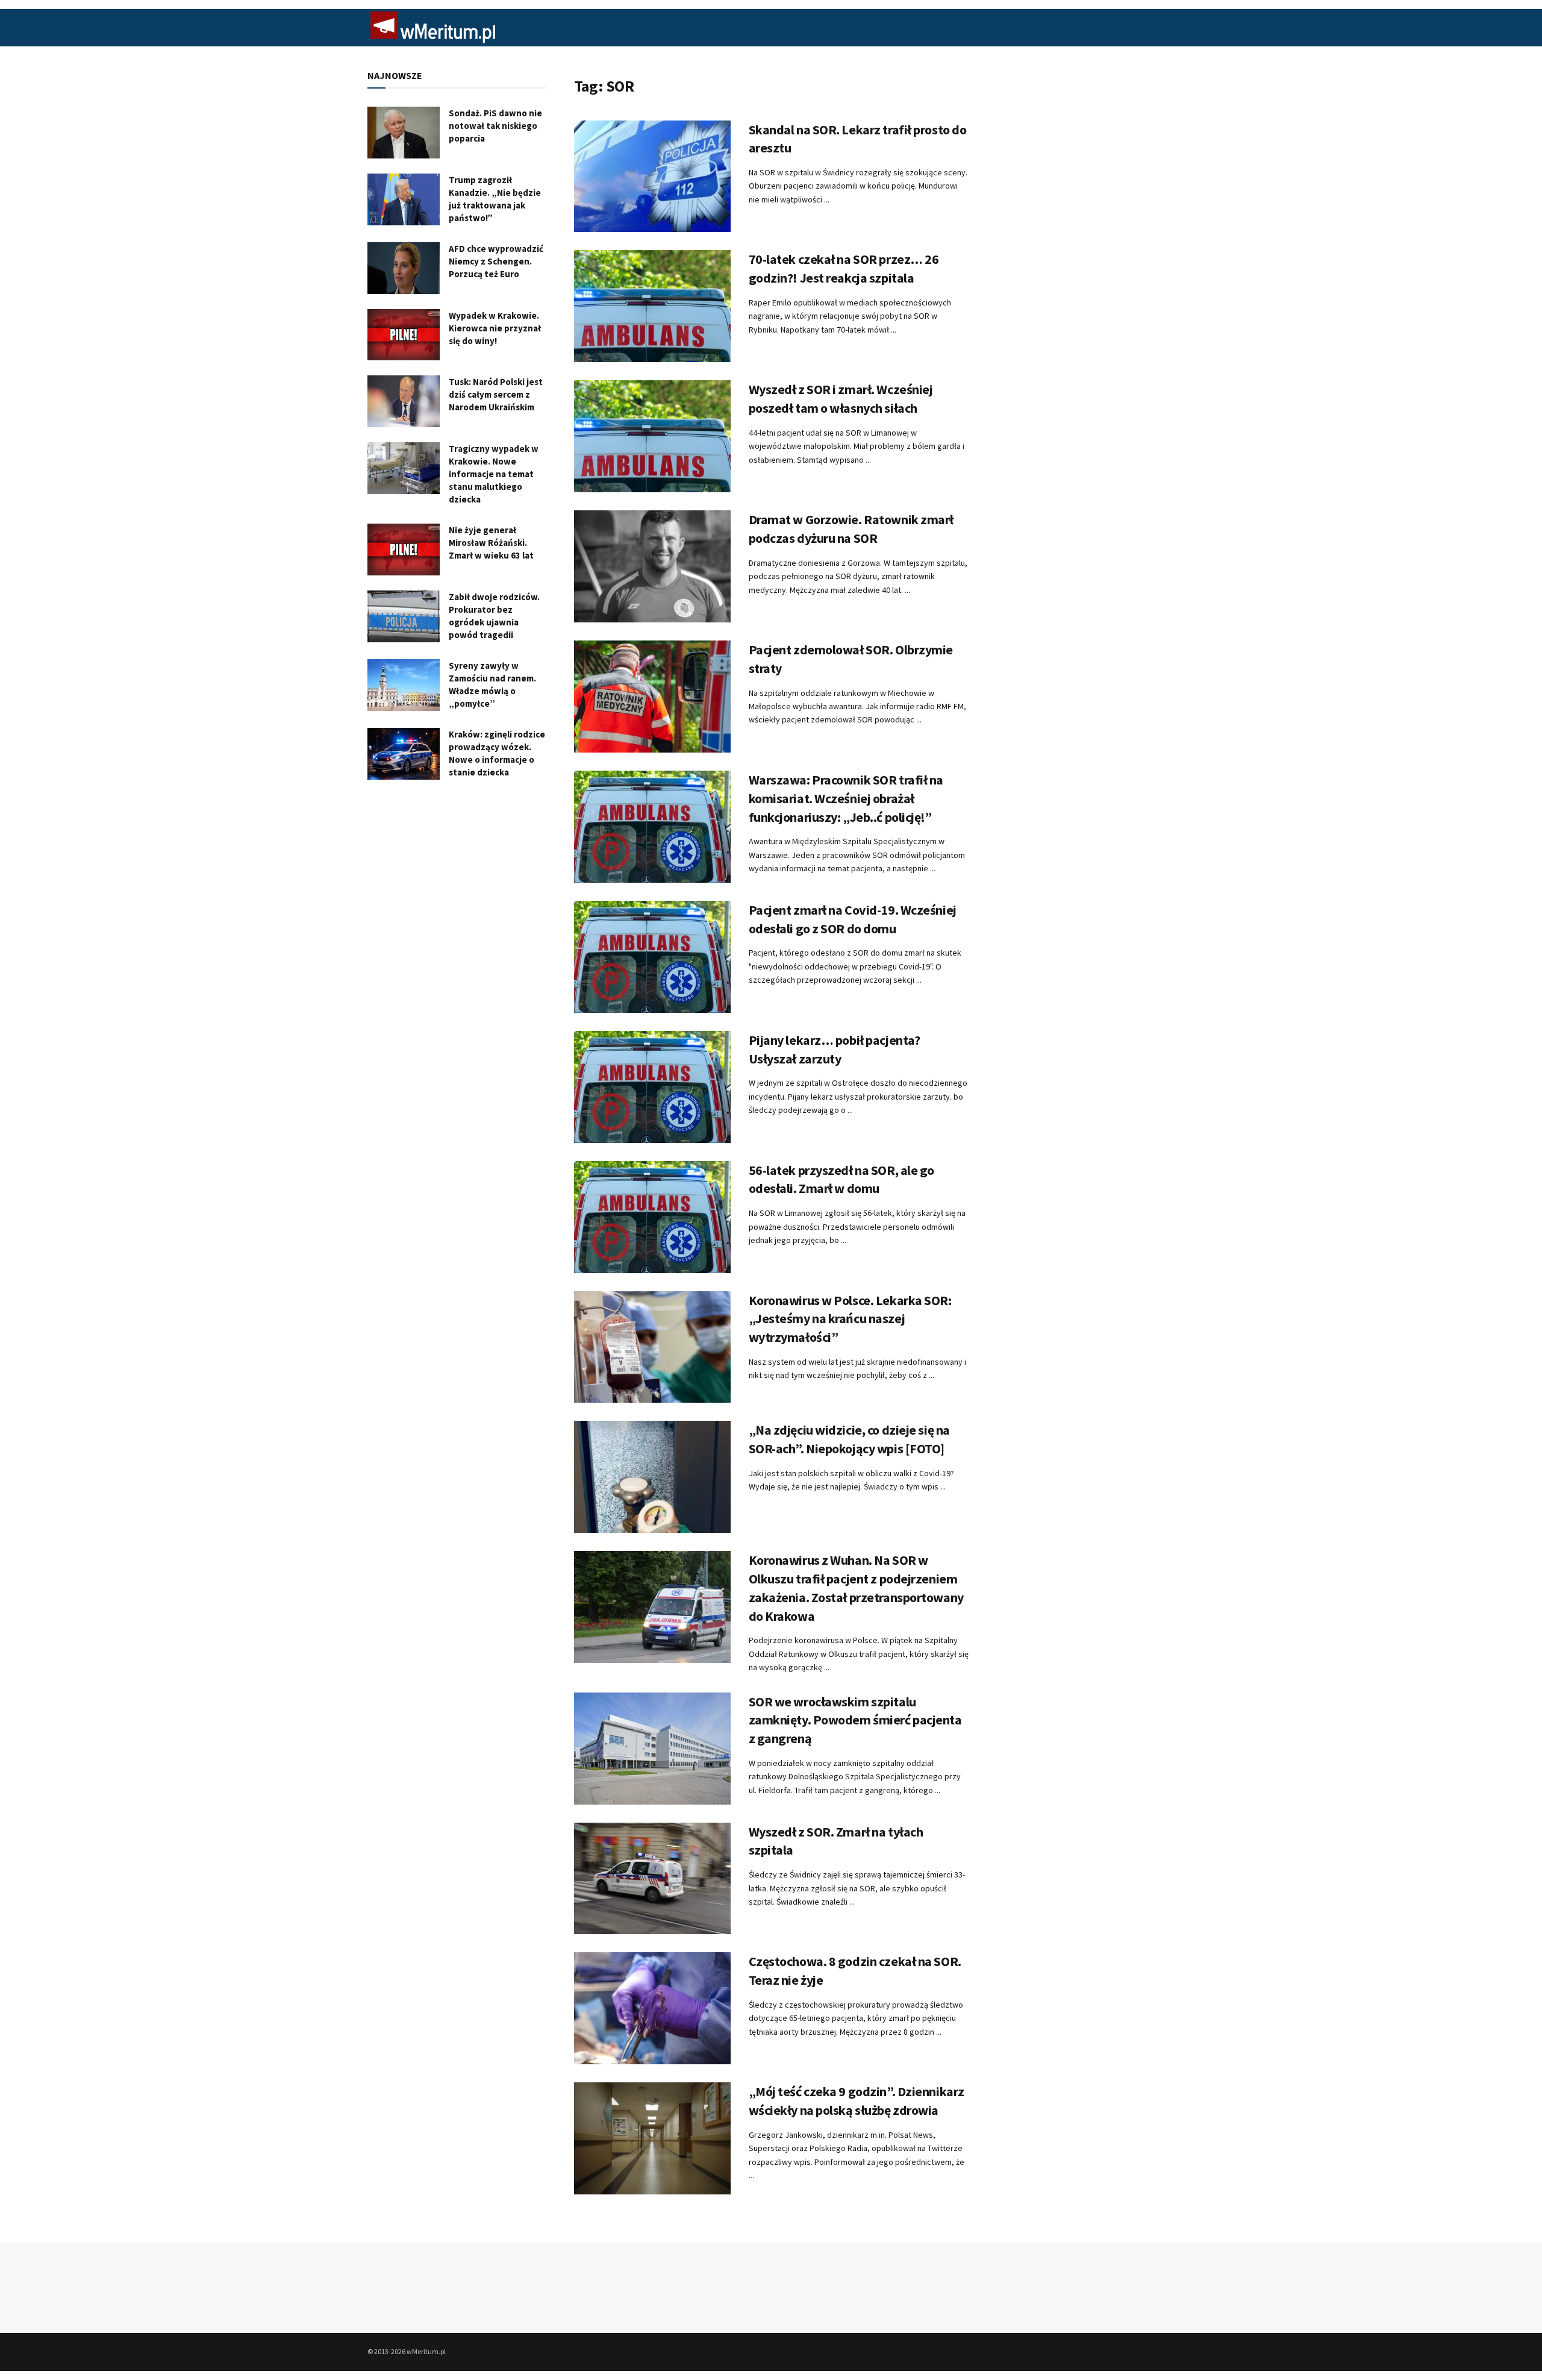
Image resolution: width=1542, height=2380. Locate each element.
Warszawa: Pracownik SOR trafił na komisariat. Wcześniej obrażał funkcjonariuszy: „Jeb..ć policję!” (846, 798)
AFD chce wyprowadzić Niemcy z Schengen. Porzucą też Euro (496, 261)
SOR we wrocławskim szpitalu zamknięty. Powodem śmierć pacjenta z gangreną (855, 1720)
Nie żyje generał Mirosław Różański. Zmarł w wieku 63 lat (491, 543)
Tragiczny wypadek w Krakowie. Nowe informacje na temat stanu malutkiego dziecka (494, 474)
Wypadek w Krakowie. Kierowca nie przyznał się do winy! (495, 328)
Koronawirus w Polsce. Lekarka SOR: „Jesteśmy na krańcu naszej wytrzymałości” (850, 1319)
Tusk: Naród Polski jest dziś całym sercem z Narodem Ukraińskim (496, 394)
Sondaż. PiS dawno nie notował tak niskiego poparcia (495, 126)
